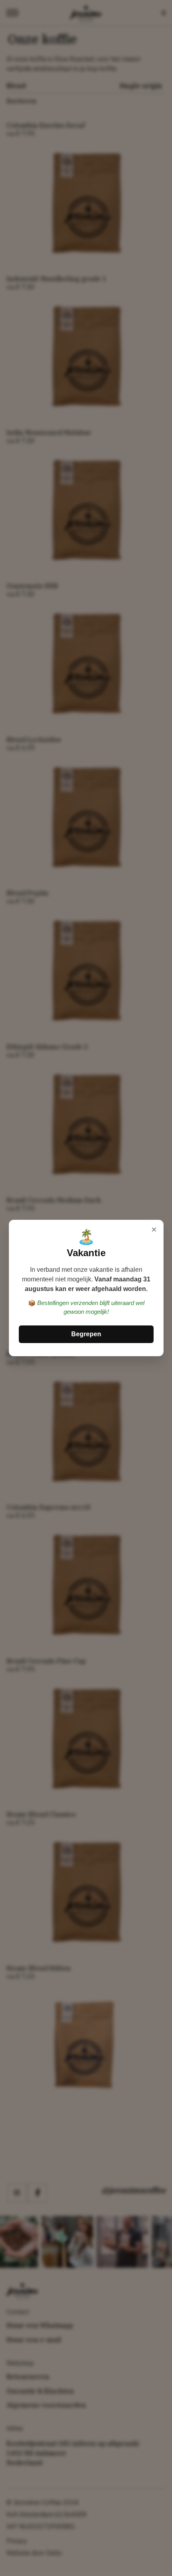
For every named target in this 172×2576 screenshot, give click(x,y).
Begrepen (86, 1334)
